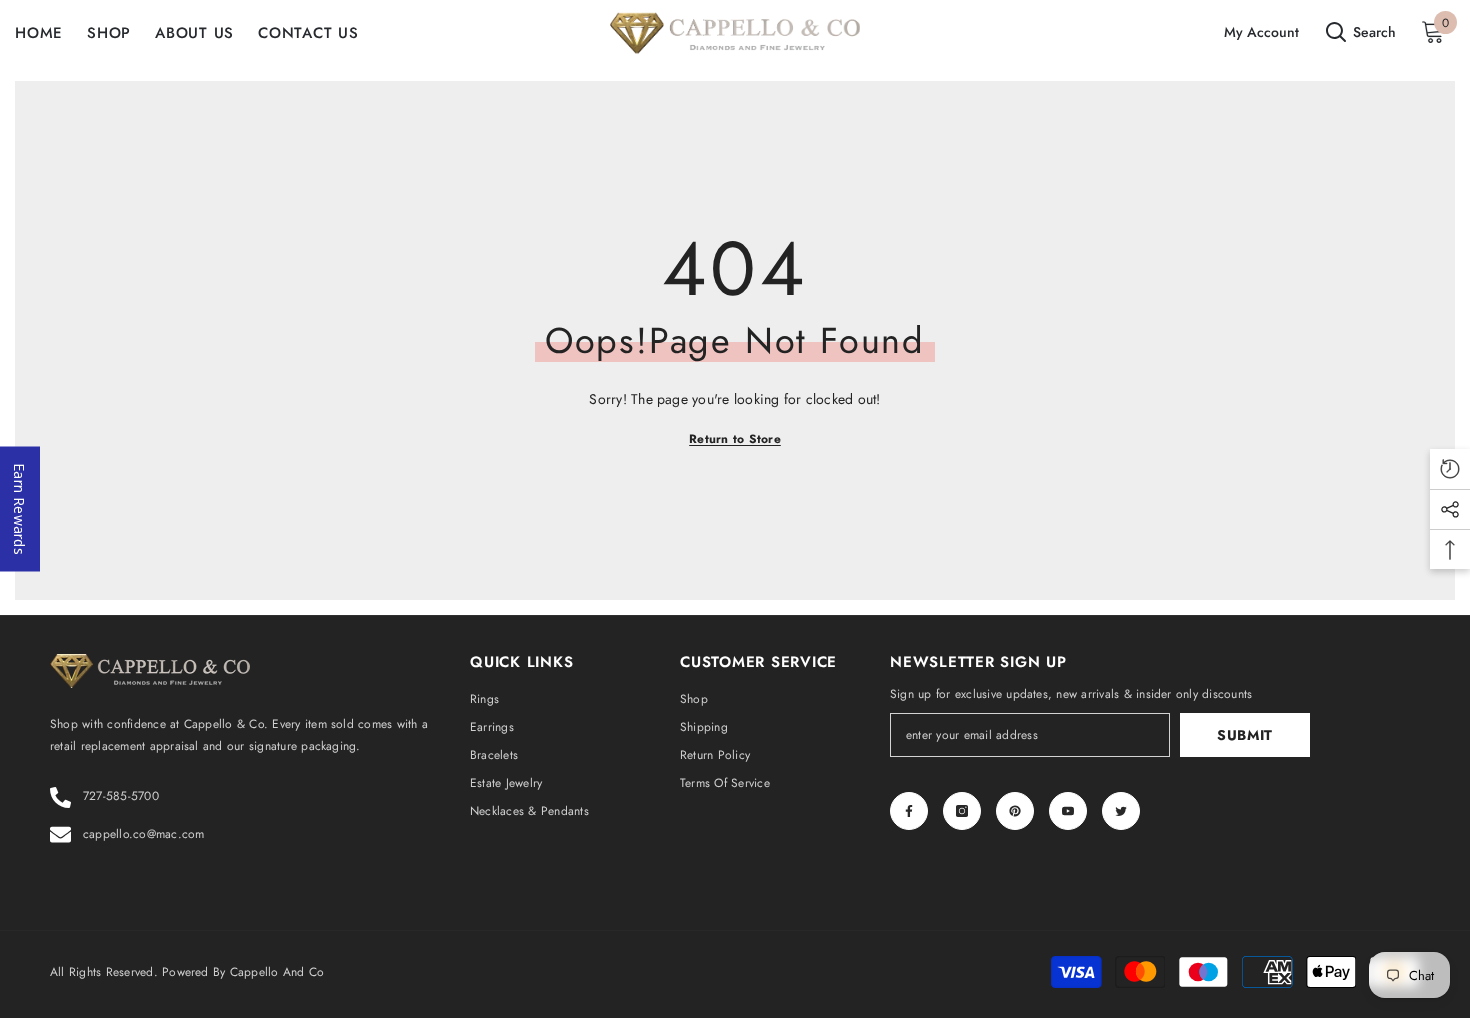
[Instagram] (962, 811)
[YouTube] (1068, 811)
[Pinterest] (1015, 811)
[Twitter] (1121, 811)
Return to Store (735, 439)
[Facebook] (909, 811)
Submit (1245, 735)
